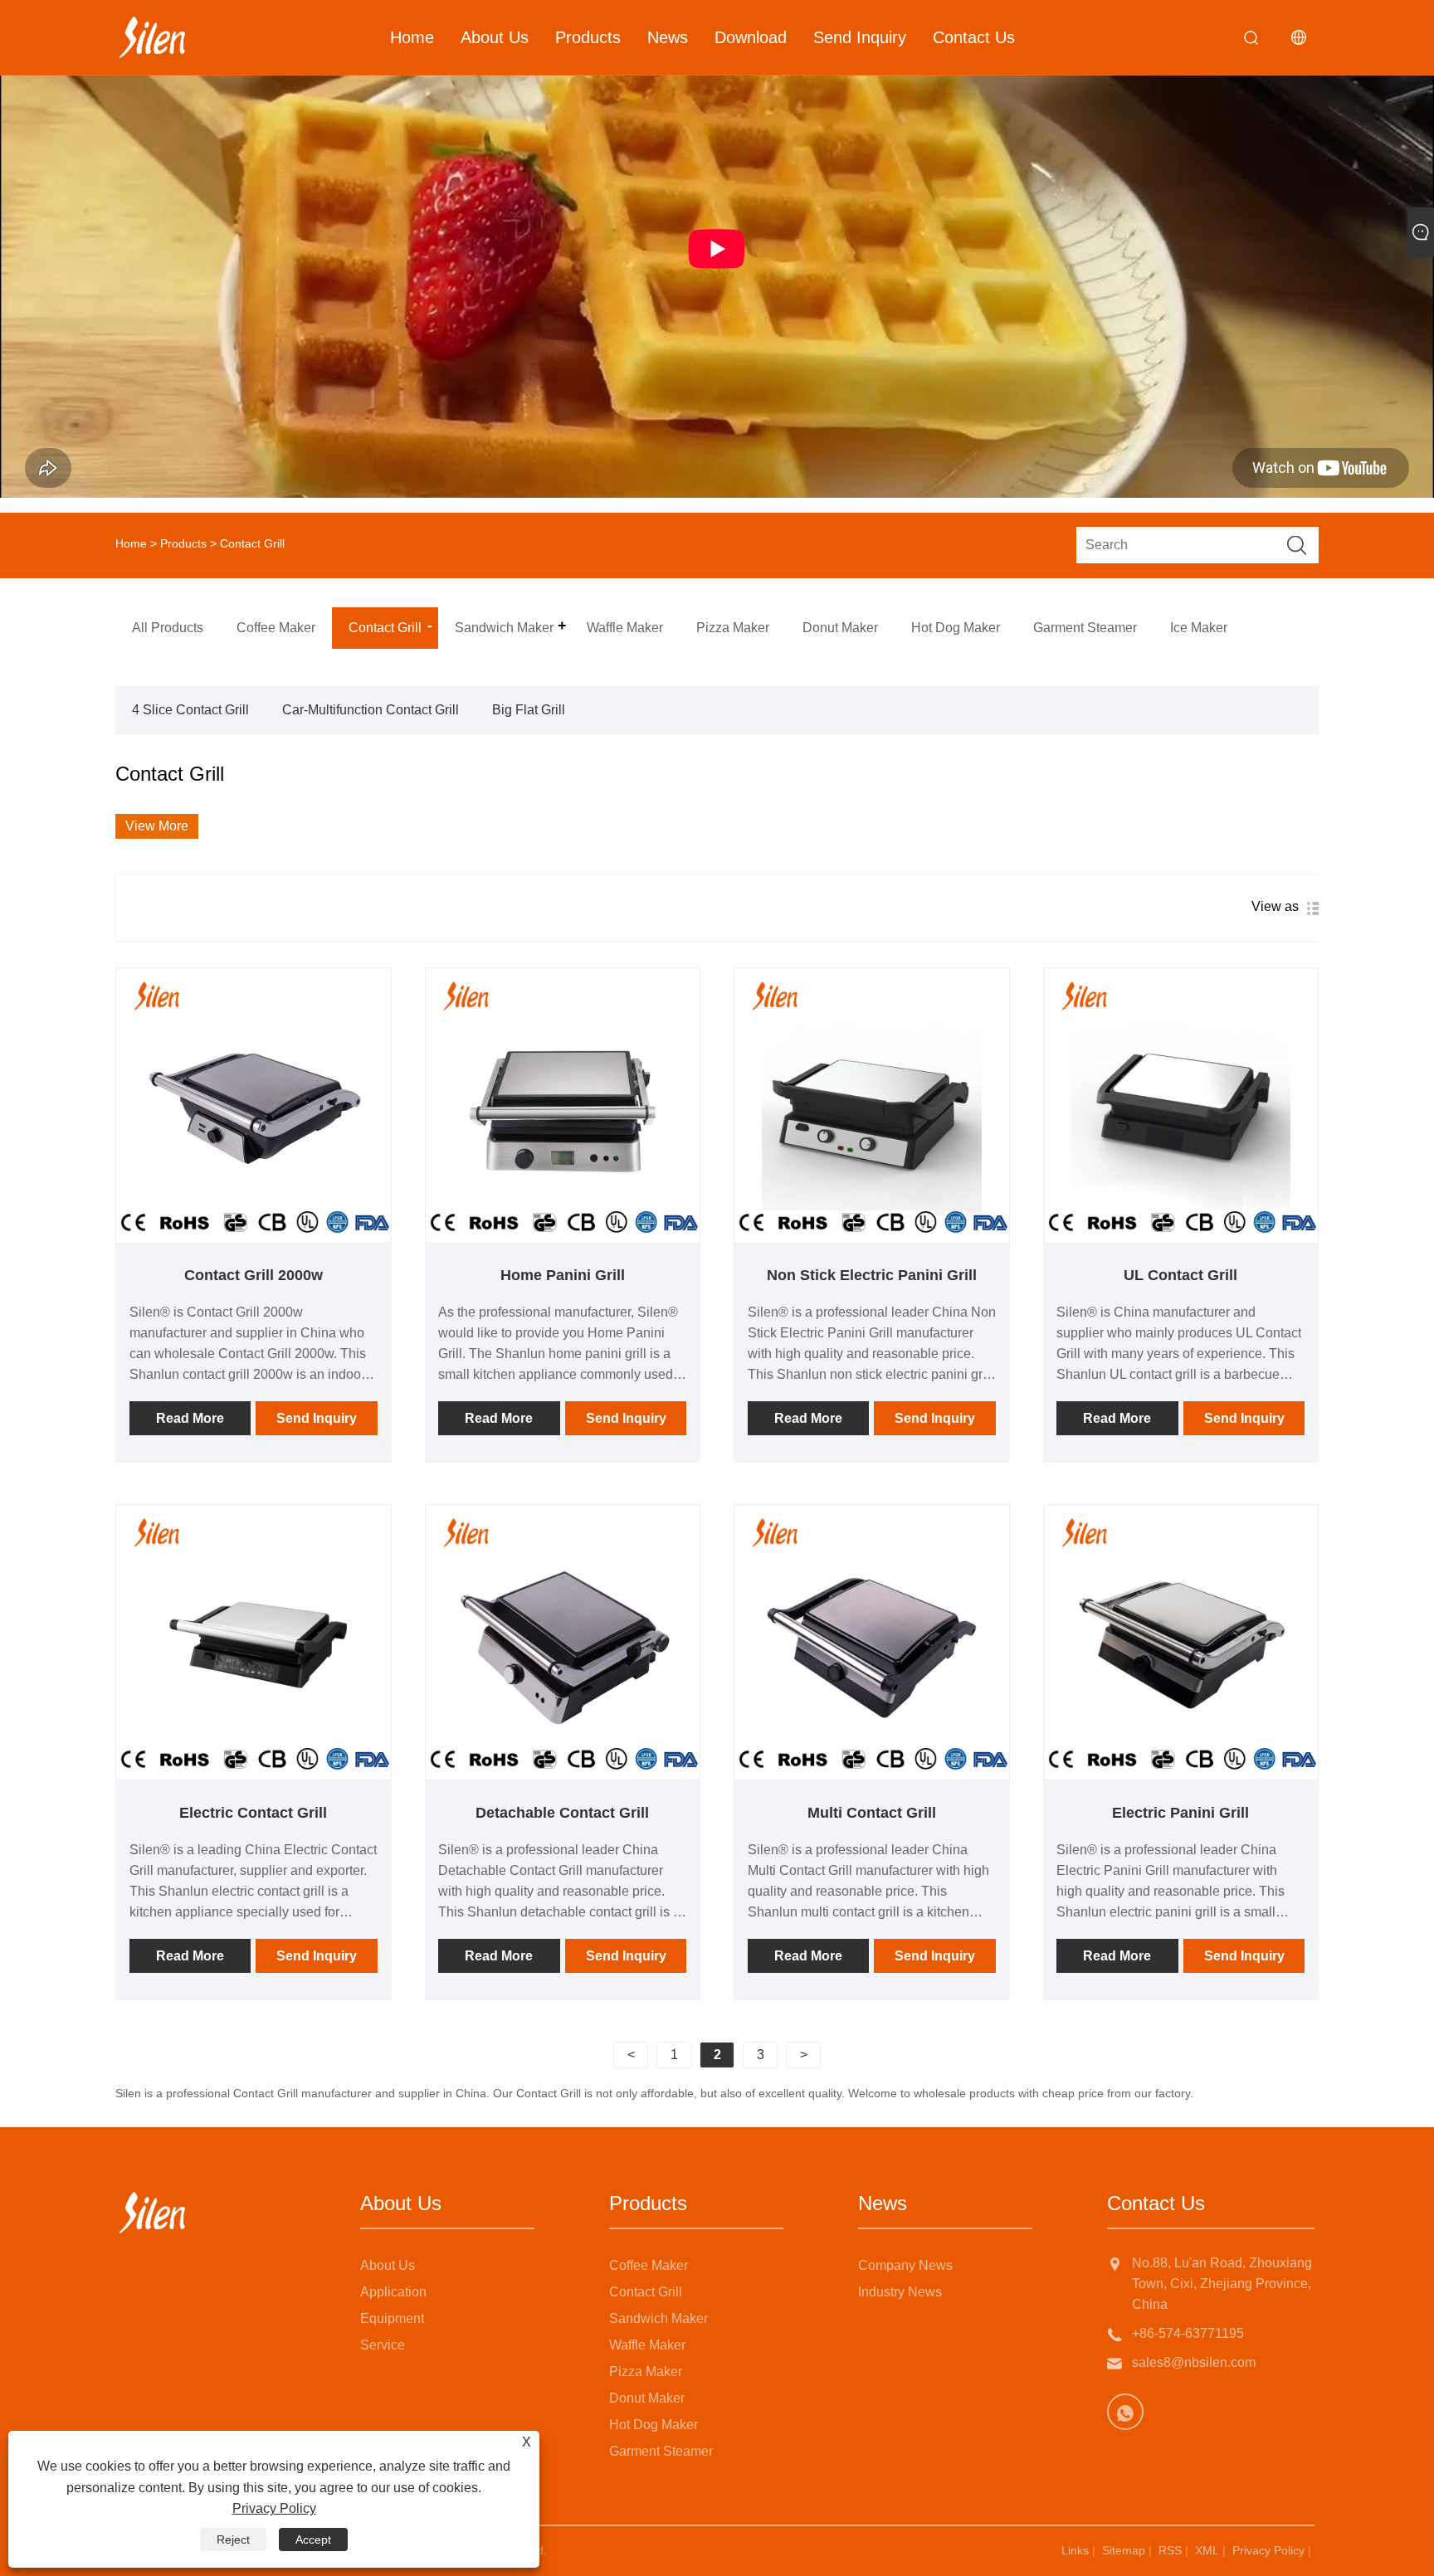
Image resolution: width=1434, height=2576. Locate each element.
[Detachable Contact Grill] (563, 1642)
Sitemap (1124, 2550)
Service (383, 2345)
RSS (1170, 2550)
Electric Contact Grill (253, 1813)
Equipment (392, 2318)
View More (157, 826)
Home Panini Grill (563, 1275)
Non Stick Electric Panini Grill (872, 1275)
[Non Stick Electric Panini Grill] (872, 1105)
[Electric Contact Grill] (254, 1642)
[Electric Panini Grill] (1181, 1642)
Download (751, 37)
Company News (905, 2265)
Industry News (900, 2292)
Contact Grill (646, 2292)
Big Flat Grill (529, 710)
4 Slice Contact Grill (190, 710)
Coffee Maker (649, 2265)
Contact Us (974, 37)
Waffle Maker (647, 2345)
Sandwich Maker (658, 2318)
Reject (233, 2539)
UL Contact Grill (1180, 1275)
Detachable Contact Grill (562, 1813)
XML (1207, 2550)
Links (1075, 2550)
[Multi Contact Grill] (872, 1642)
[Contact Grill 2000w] (254, 1105)
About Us (495, 37)
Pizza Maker (646, 2371)
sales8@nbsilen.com (1194, 2362)
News (668, 37)
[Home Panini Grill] (563, 1105)
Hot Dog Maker (654, 2425)
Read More (190, 1418)
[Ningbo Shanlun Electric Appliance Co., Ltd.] (152, 37)
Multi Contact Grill (872, 1813)
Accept (313, 2539)
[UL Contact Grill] (1181, 1105)
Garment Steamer (661, 2451)
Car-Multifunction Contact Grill (371, 710)
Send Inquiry (860, 37)
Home (412, 37)
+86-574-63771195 (1188, 2333)
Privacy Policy (1268, 2550)
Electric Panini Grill (1180, 1813)
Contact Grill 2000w (254, 1275)
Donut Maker (647, 2398)
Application (393, 2292)
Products (588, 37)
